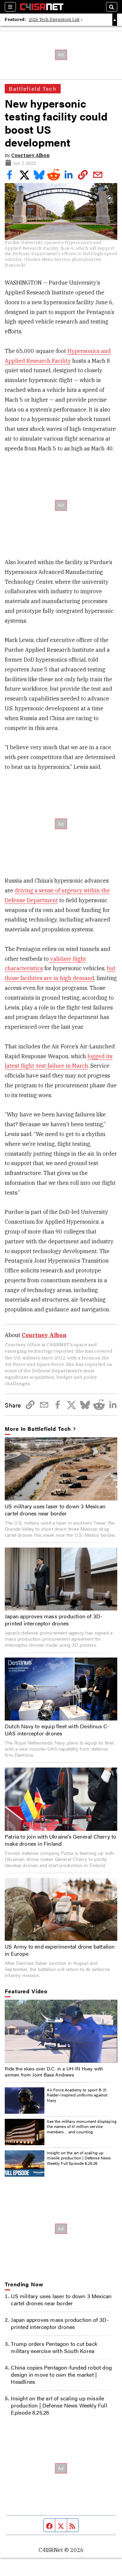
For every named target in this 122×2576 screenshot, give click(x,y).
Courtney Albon (30, 155)
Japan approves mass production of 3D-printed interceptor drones (54, 1620)
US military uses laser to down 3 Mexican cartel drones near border (55, 1510)
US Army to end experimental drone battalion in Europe (60, 1950)
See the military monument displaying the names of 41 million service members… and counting (82, 2126)
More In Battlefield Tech (38, 1429)
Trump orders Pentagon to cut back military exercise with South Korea (54, 2347)
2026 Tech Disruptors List (54, 19)
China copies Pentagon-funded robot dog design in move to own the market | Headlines (61, 2374)
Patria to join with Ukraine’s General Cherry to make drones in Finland (60, 1840)
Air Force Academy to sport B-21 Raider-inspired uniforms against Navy (77, 2095)
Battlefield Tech (33, 88)
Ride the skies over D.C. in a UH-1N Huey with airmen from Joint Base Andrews (54, 2071)
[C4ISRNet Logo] (42, 7)
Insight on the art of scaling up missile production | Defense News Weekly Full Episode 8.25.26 (79, 2158)
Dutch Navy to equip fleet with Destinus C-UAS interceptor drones (57, 1730)
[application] (61, 2031)
